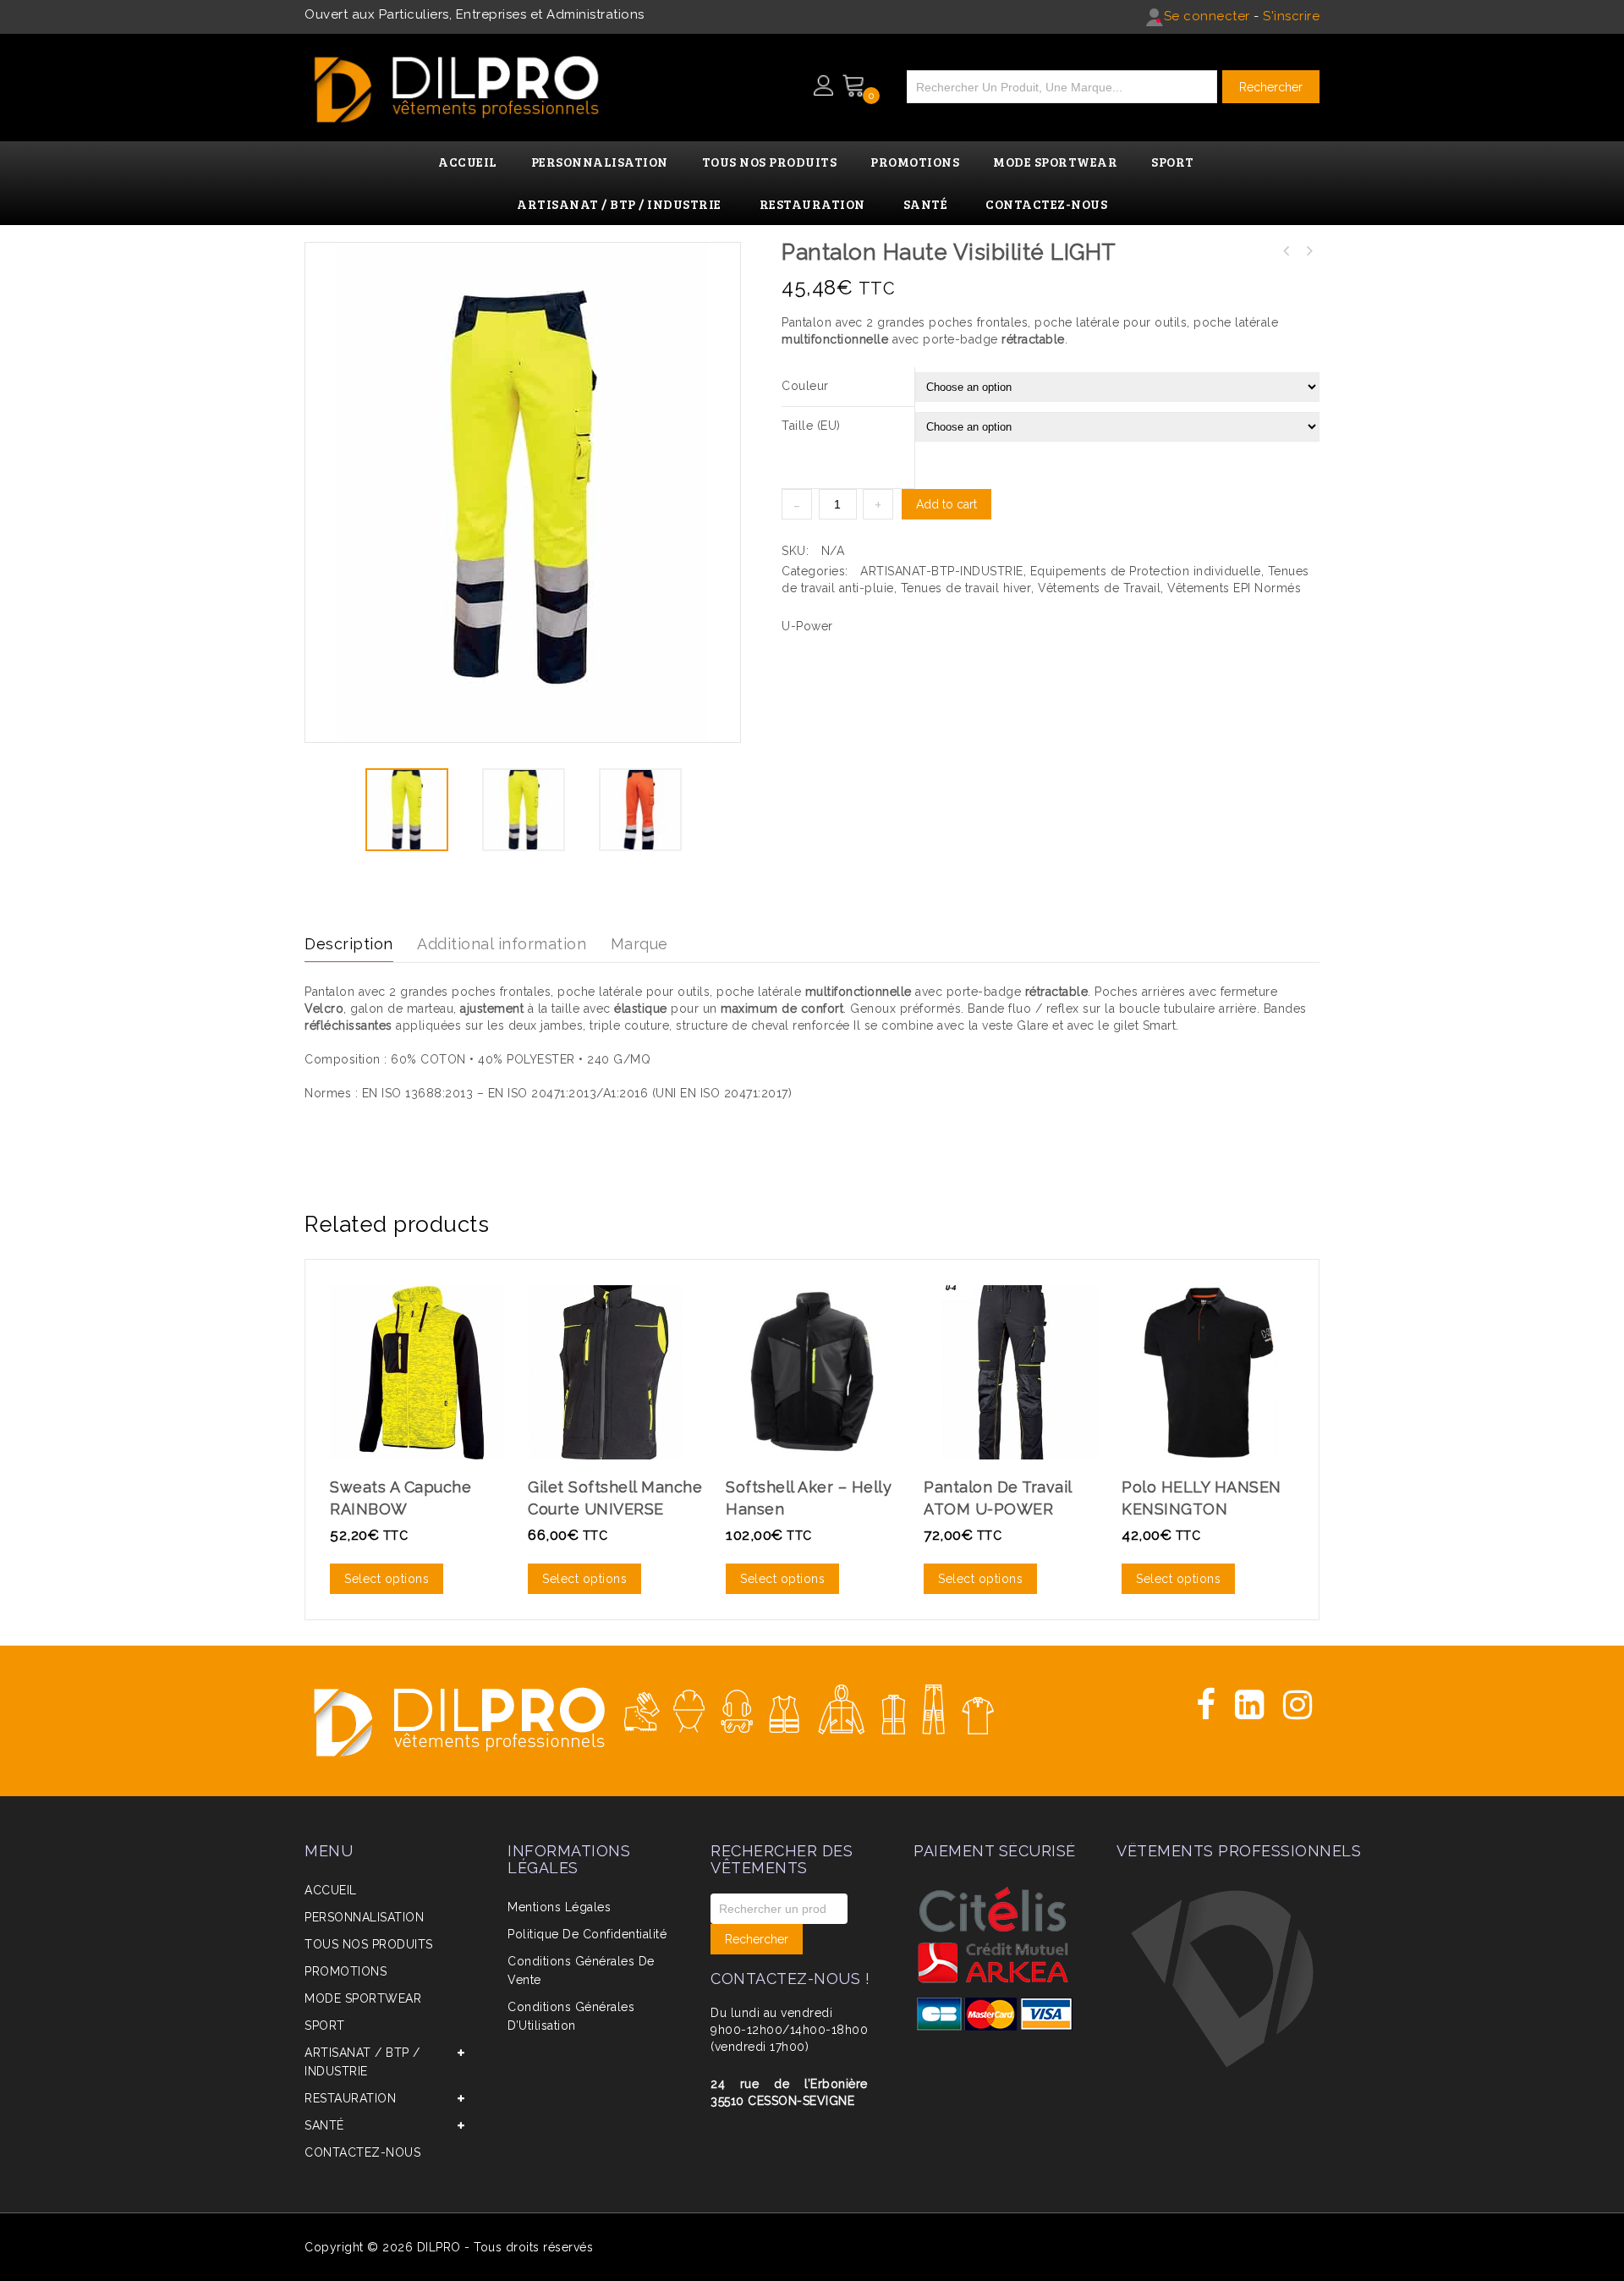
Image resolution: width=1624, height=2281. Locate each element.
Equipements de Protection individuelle (1146, 571)
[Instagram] (1298, 1705)
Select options (387, 1579)
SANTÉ (324, 2125)
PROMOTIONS (346, 1971)
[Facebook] (1206, 1705)
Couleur (805, 386)
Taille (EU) (811, 426)
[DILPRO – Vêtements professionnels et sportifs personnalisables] (457, 84)
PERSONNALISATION (364, 1917)
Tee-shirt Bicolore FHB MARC (1287, 251)
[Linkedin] (1250, 1705)
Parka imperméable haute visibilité (1309, 251)
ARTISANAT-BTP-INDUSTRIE (942, 571)
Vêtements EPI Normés (1234, 588)
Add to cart (946, 504)
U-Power (807, 626)
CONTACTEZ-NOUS (362, 2152)
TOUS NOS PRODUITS (369, 1944)
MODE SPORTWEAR (363, 1998)
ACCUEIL (331, 1890)
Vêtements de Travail (1099, 588)
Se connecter (1207, 16)
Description (349, 944)
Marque (639, 944)
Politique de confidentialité (587, 1934)
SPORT (325, 2025)
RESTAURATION (350, 2098)
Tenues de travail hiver (966, 588)
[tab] (359, 945)
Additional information (502, 944)
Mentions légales (559, 1907)
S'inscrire (1291, 16)
